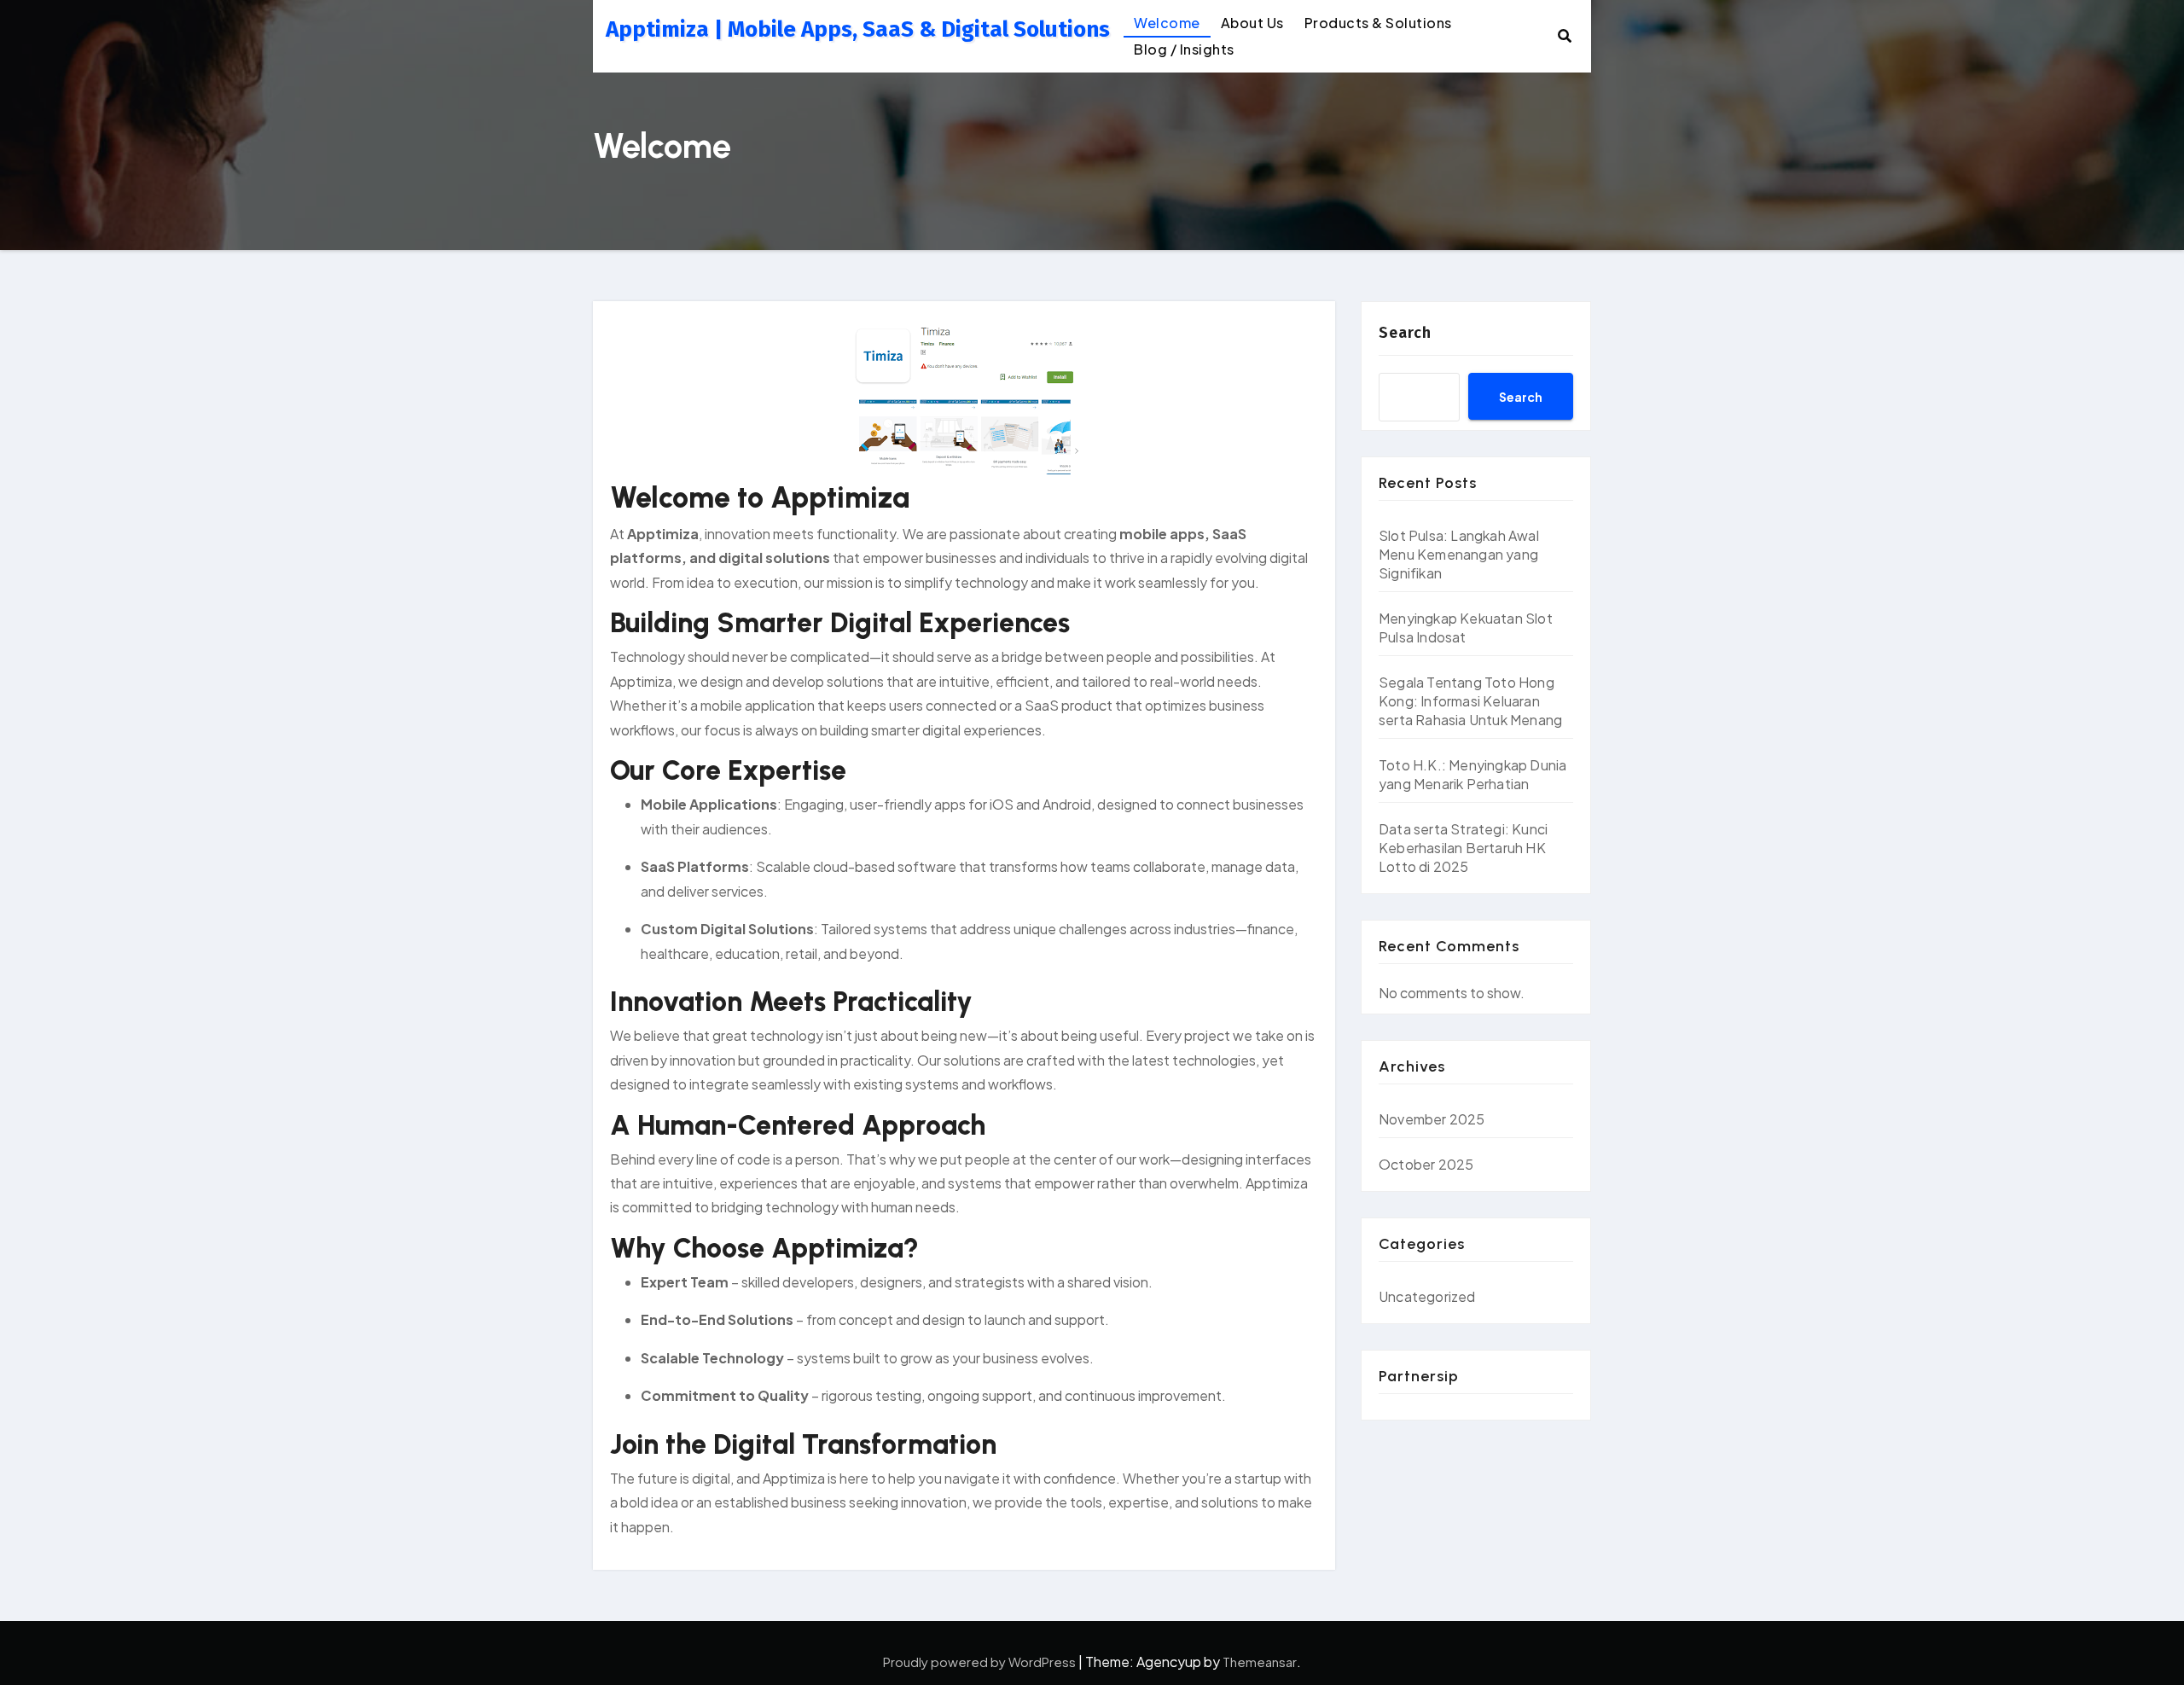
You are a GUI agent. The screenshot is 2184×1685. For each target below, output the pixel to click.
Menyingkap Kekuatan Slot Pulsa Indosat (1466, 628)
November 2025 (1432, 1119)
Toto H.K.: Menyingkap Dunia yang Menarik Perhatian (1472, 774)
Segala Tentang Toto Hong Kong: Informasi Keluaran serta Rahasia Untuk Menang (1470, 701)
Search (1405, 333)
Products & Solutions (1378, 23)
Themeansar (1260, 1662)
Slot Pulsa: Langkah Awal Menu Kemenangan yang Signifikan (1459, 554)
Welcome (1167, 23)
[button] (1565, 35)
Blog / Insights (1184, 49)
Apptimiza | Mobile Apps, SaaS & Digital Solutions (858, 29)
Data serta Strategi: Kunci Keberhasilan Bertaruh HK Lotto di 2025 (1463, 848)
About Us (1252, 23)
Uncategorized (1427, 1296)
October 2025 (1426, 1164)
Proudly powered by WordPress (981, 1662)
